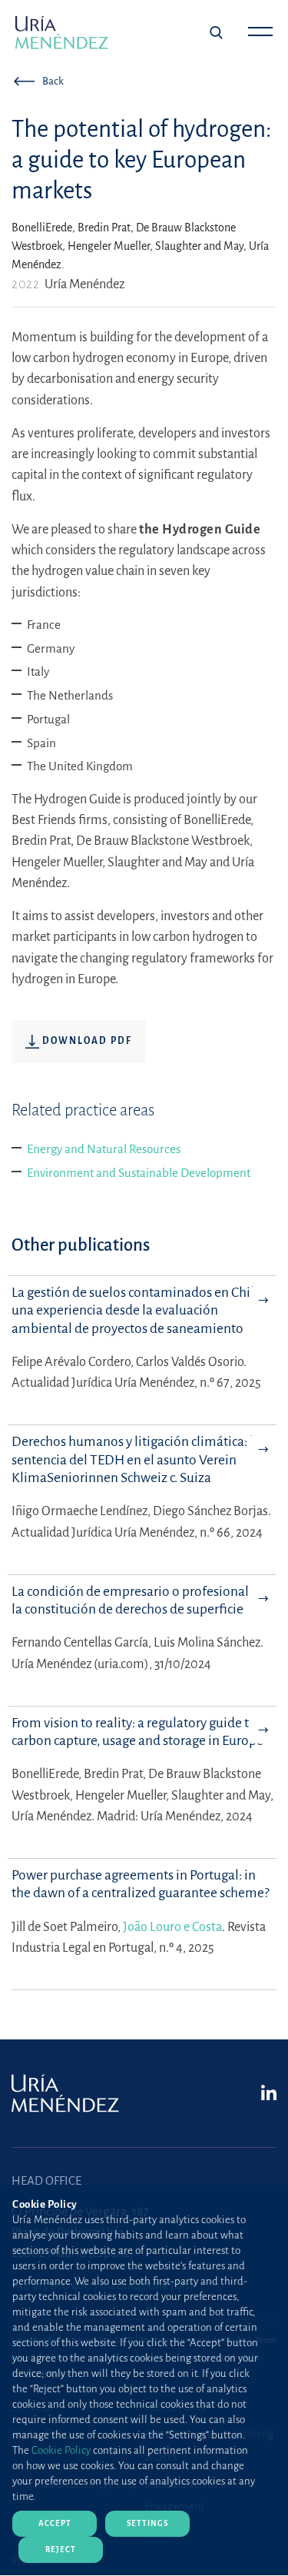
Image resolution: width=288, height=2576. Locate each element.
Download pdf (86, 1041)
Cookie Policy (61, 2450)
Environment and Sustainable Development (139, 1173)
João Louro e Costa (172, 1927)
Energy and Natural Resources (104, 1149)
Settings (147, 2523)
